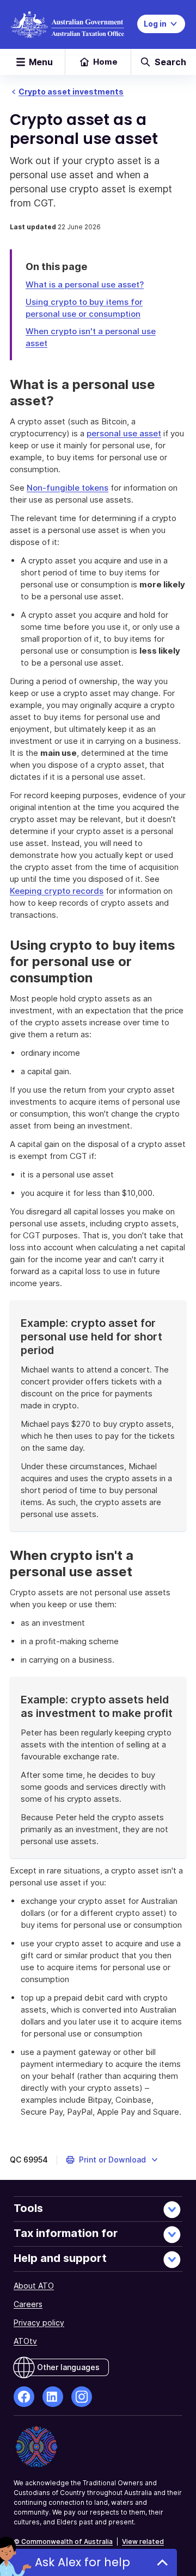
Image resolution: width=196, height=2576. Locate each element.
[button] (112, 2160)
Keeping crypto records (57, 891)
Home (105, 62)
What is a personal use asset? (85, 284)
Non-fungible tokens (68, 488)
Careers (28, 2304)
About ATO (34, 2286)
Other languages (68, 2367)
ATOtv (25, 2341)
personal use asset (124, 433)
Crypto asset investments (71, 92)
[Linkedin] (53, 2397)
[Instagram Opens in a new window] (82, 2397)
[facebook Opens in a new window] (24, 2397)
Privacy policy (39, 2323)
